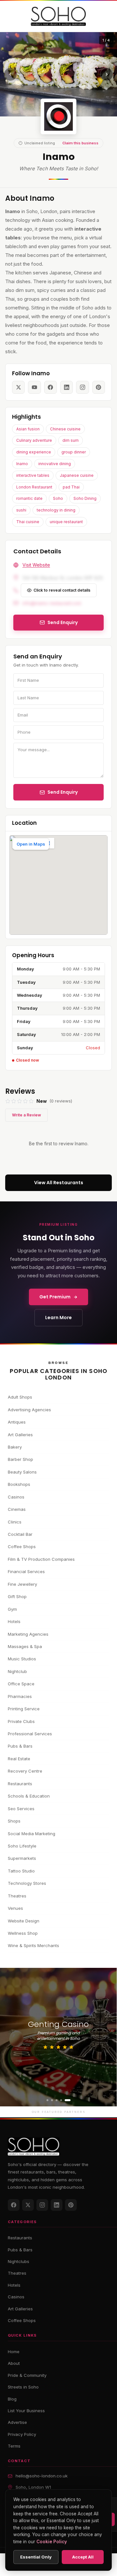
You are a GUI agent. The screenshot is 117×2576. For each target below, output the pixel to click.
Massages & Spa (25, 1646)
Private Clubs (21, 1721)
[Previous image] (10, 74)
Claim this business (80, 143)
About (14, 2363)
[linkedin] (66, 387)
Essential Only (36, 2557)
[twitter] (18, 387)
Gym (12, 1609)
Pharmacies (20, 1696)
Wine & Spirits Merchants (33, 1945)
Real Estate (19, 1759)
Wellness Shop (23, 1933)
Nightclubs (19, 2261)
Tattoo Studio (21, 1871)
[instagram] (82, 387)
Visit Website (36, 565)
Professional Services (30, 1734)
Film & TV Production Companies (41, 1559)
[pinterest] (99, 387)
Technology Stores (27, 1883)
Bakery (15, 1447)
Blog (12, 2399)
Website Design (24, 1921)
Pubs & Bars (20, 1746)
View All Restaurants (59, 1183)
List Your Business (26, 2411)
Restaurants (20, 1784)
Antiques (17, 1422)
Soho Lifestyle (22, 1846)
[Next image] (107, 74)
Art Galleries (20, 1435)
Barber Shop (20, 1459)
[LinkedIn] (57, 2205)
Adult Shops (20, 1397)
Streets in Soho (23, 2387)
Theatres (17, 1896)
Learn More (58, 1318)
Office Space (21, 1684)
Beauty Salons (22, 1472)
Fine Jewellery (22, 1584)
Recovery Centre (25, 1771)
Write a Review (26, 1115)
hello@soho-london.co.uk (42, 2476)
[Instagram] (42, 2205)
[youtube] (34, 387)
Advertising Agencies (29, 1410)
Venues (15, 1908)
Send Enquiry (63, 792)
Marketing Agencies (28, 1634)
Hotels (14, 1621)
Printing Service (24, 1709)
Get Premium (55, 1297)
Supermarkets (22, 1858)
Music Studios (22, 1659)
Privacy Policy (22, 2434)
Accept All (83, 2557)
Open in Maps (31, 844)
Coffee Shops (22, 1547)
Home (14, 2352)
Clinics (15, 1522)
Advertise (17, 2422)
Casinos (16, 1497)
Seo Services (21, 1809)
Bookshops (19, 1484)
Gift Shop (17, 1596)
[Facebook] (14, 2205)
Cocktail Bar (20, 1534)
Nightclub (17, 1671)
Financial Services (26, 1571)
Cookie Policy (52, 2542)
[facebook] (51, 387)
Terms (14, 2446)
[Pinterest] (71, 2205)
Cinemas (17, 1509)
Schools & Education (29, 1796)
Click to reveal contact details (62, 590)
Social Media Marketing (32, 1834)
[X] (28, 2205)
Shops (14, 1821)
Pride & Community (27, 2375)
